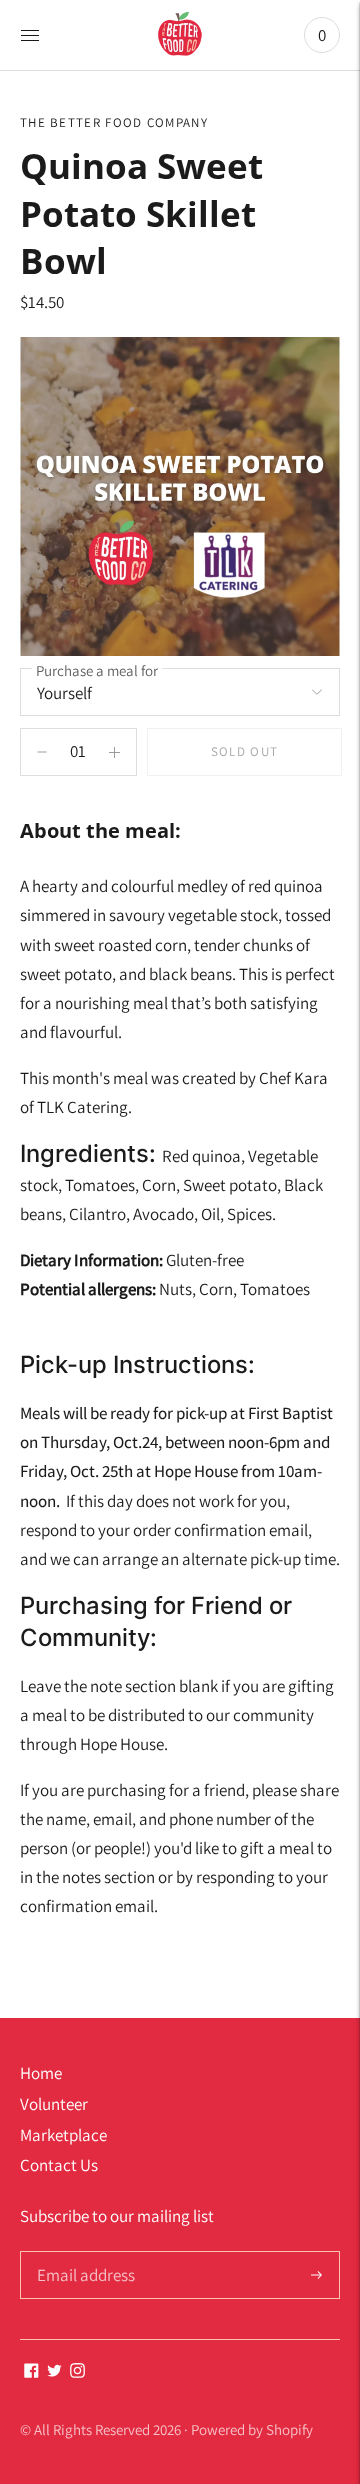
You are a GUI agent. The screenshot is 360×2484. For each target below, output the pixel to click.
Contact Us (59, 2165)
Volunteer (54, 2104)
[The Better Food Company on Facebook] (31, 2372)
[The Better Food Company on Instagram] (77, 2372)
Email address (83, 2253)
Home (41, 2073)
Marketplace (63, 2135)
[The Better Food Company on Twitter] (54, 2372)
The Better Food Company (114, 122)
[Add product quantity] (42, 752)
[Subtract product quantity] (114, 752)
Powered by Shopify (252, 2429)
